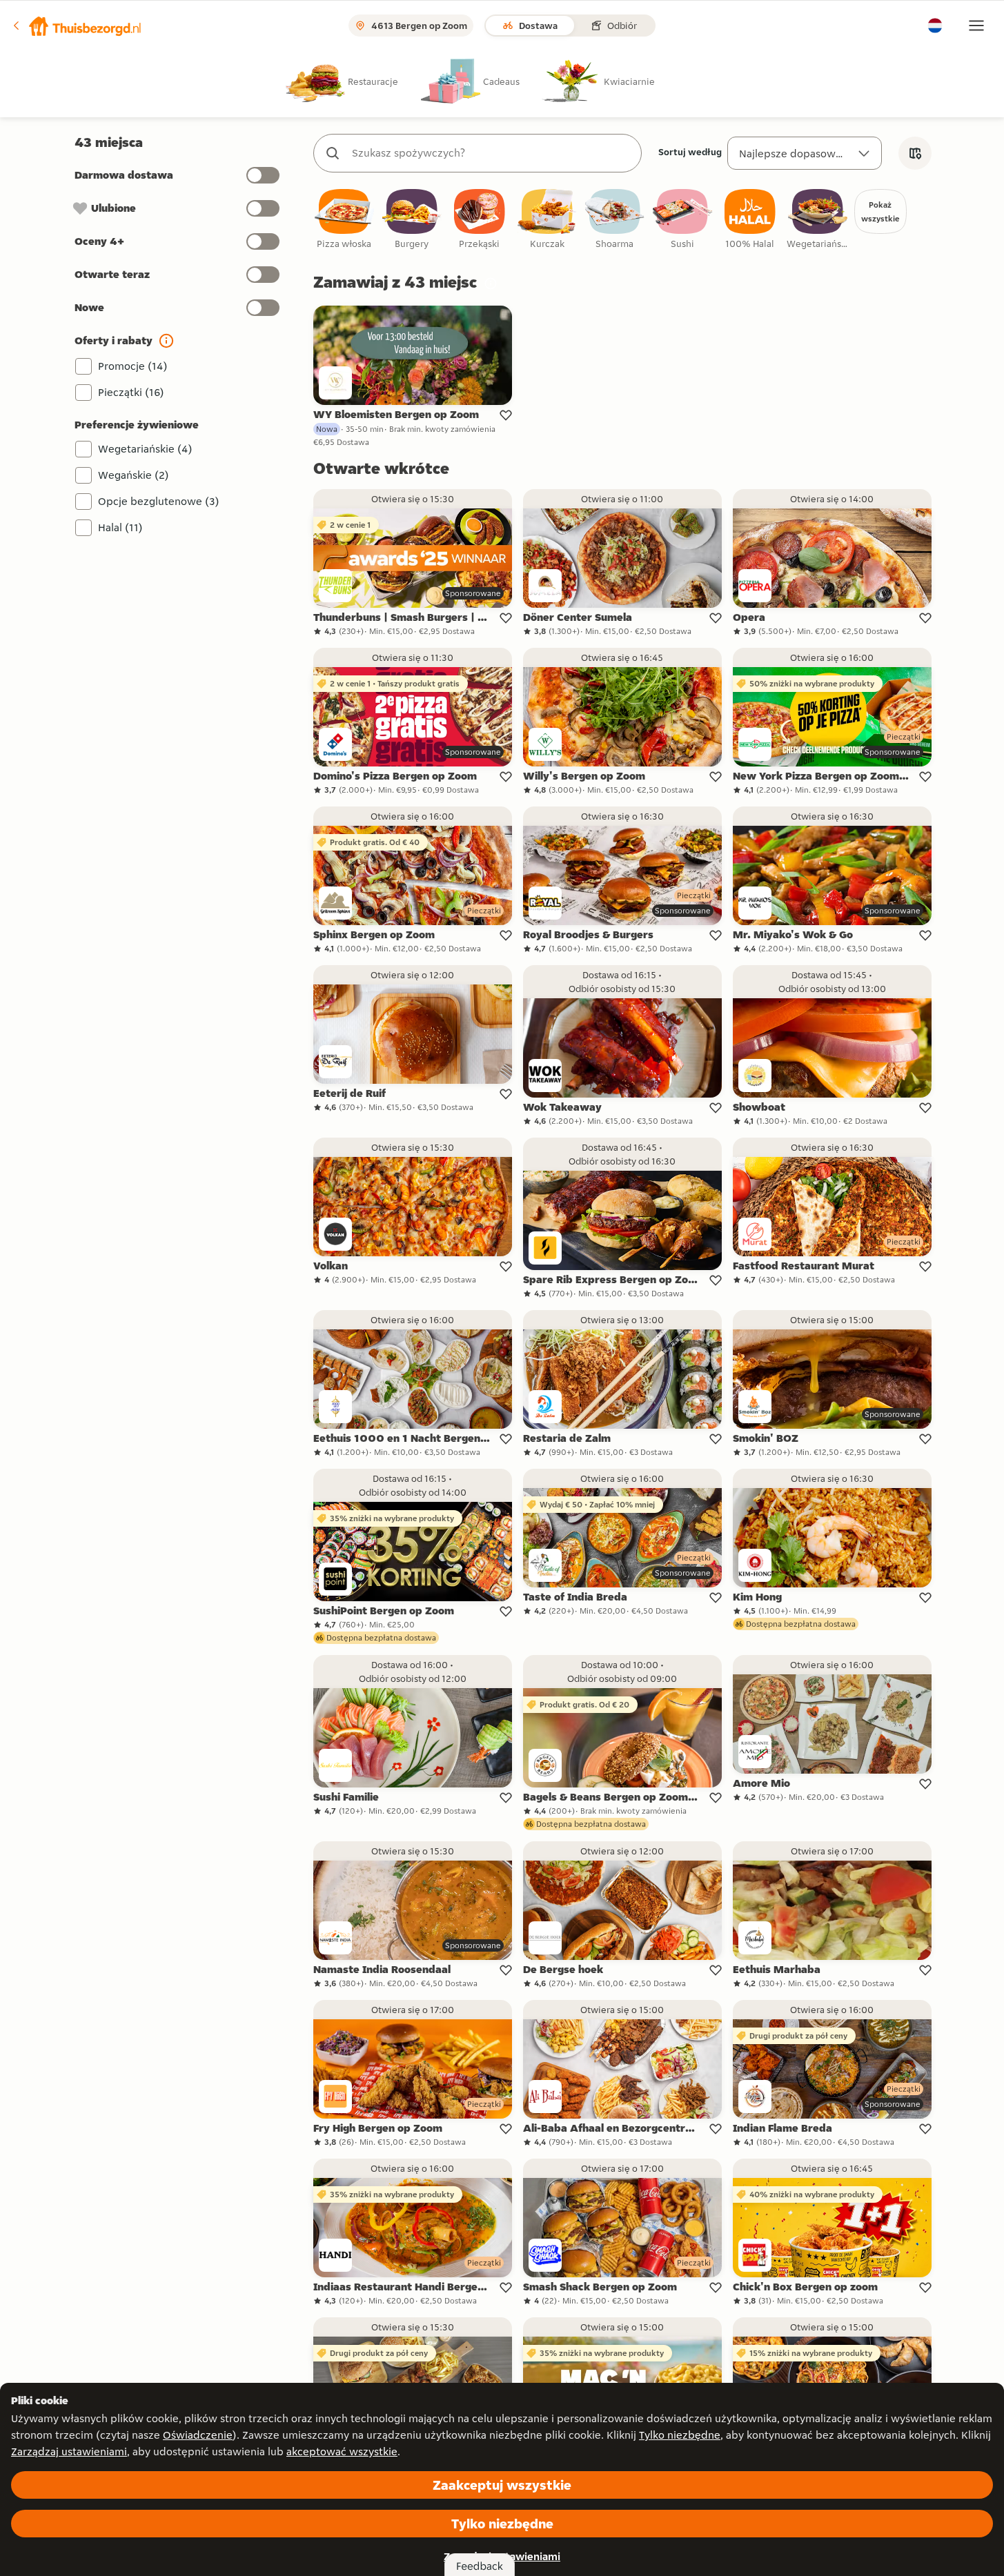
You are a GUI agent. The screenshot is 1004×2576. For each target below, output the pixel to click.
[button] (77, 26)
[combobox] (491, 153)
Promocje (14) (133, 366)
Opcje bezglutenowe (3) (159, 501)
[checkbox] (344, 220)
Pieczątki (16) (131, 392)
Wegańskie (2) (134, 475)
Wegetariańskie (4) (145, 449)
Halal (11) (120, 527)
